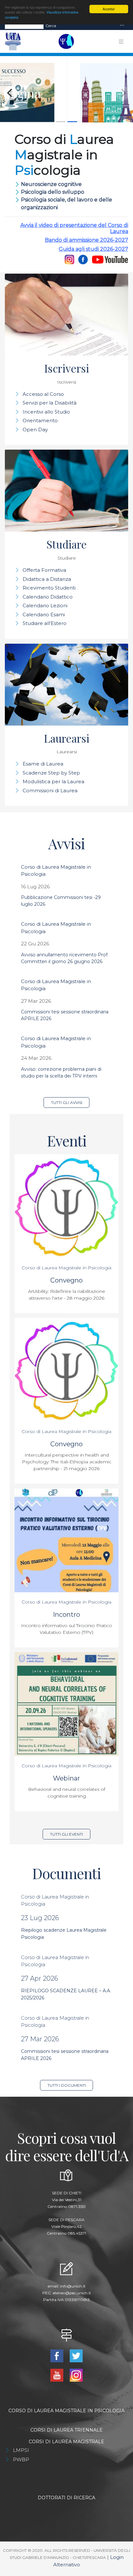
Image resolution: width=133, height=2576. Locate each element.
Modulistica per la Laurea (53, 781)
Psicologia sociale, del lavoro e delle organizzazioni (66, 204)
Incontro (66, 1615)
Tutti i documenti (67, 2085)
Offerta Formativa (44, 570)
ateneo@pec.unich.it (72, 2293)
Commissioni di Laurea (50, 790)
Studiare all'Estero (45, 623)
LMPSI (21, 2450)
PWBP (21, 2459)
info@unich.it (73, 2286)
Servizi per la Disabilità (50, 403)
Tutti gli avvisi (67, 1103)
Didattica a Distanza (47, 579)
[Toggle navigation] (122, 26)
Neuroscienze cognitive (51, 184)
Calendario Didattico (48, 597)
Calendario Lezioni (45, 605)
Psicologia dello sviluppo (53, 192)
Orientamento (40, 420)
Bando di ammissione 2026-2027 (87, 240)
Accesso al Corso (43, 394)
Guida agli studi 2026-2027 (93, 249)
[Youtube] (109, 259)
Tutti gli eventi (66, 1834)
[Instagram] (69, 259)
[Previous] (10, 93)
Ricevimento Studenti (49, 588)
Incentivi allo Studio (46, 412)
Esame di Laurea (43, 764)
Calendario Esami (44, 615)
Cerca (51, 26)
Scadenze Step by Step (51, 773)
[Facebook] (83, 259)
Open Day (35, 429)
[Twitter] (76, 2355)
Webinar (66, 1778)
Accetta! (109, 9)
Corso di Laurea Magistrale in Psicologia (66, 1268)
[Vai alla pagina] (66, 93)
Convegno (66, 1280)
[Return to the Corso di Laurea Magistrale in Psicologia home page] (65, 42)
